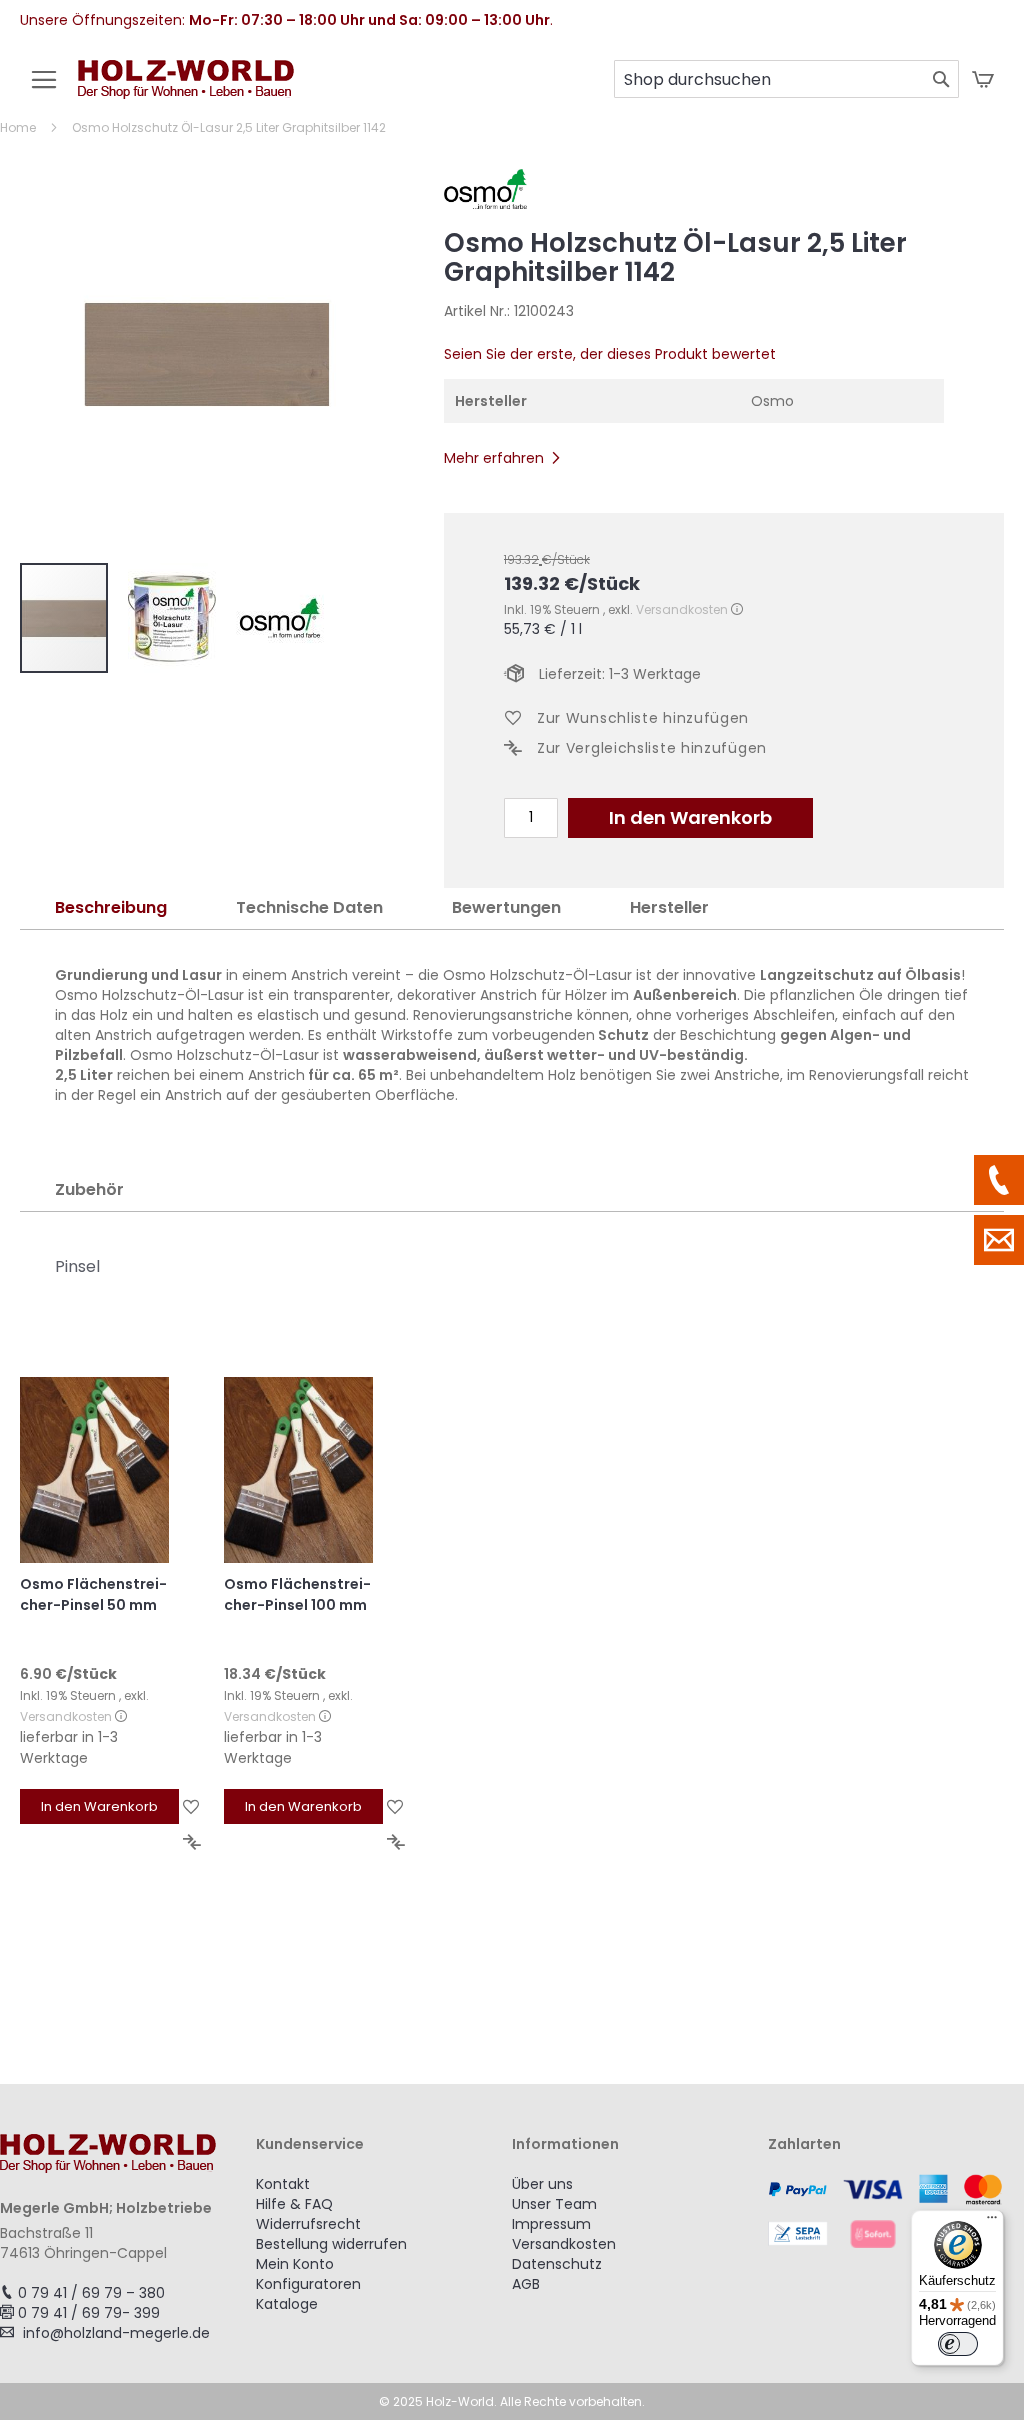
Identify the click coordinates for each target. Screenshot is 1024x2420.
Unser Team (554, 2204)
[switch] (958, 2344)
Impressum (551, 2224)
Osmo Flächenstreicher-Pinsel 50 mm (93, 1594)
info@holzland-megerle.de (116, 2333)
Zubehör (89, 1189)
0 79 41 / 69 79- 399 (89, 2313)
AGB (526, 2284)
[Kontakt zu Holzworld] (999, 1240)
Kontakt (283, 2184)
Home (18, 127)
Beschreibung (111, 907)
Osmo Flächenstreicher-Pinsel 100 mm (297, 1594)
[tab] (111, 908)
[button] (182, 618)
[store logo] (186, 89)
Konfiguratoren (308, 2284)
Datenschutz (557, 2264)
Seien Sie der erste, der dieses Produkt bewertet (610, 354)
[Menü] (992, 2222)
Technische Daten (309, 907)
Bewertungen (506, 907)
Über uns (542, 2184)
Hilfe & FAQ (294, 2204)
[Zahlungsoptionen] (896, 2211)
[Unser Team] (999, 1180)
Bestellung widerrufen (331, 2244)
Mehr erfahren (494, 458)
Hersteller (669, 907)
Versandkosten (682, 609)
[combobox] (786, 79)
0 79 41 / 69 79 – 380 (91, 2293)
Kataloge (287, 2304)
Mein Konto (295, 2264)
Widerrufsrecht (308, 2224)
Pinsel (77, 1266)
